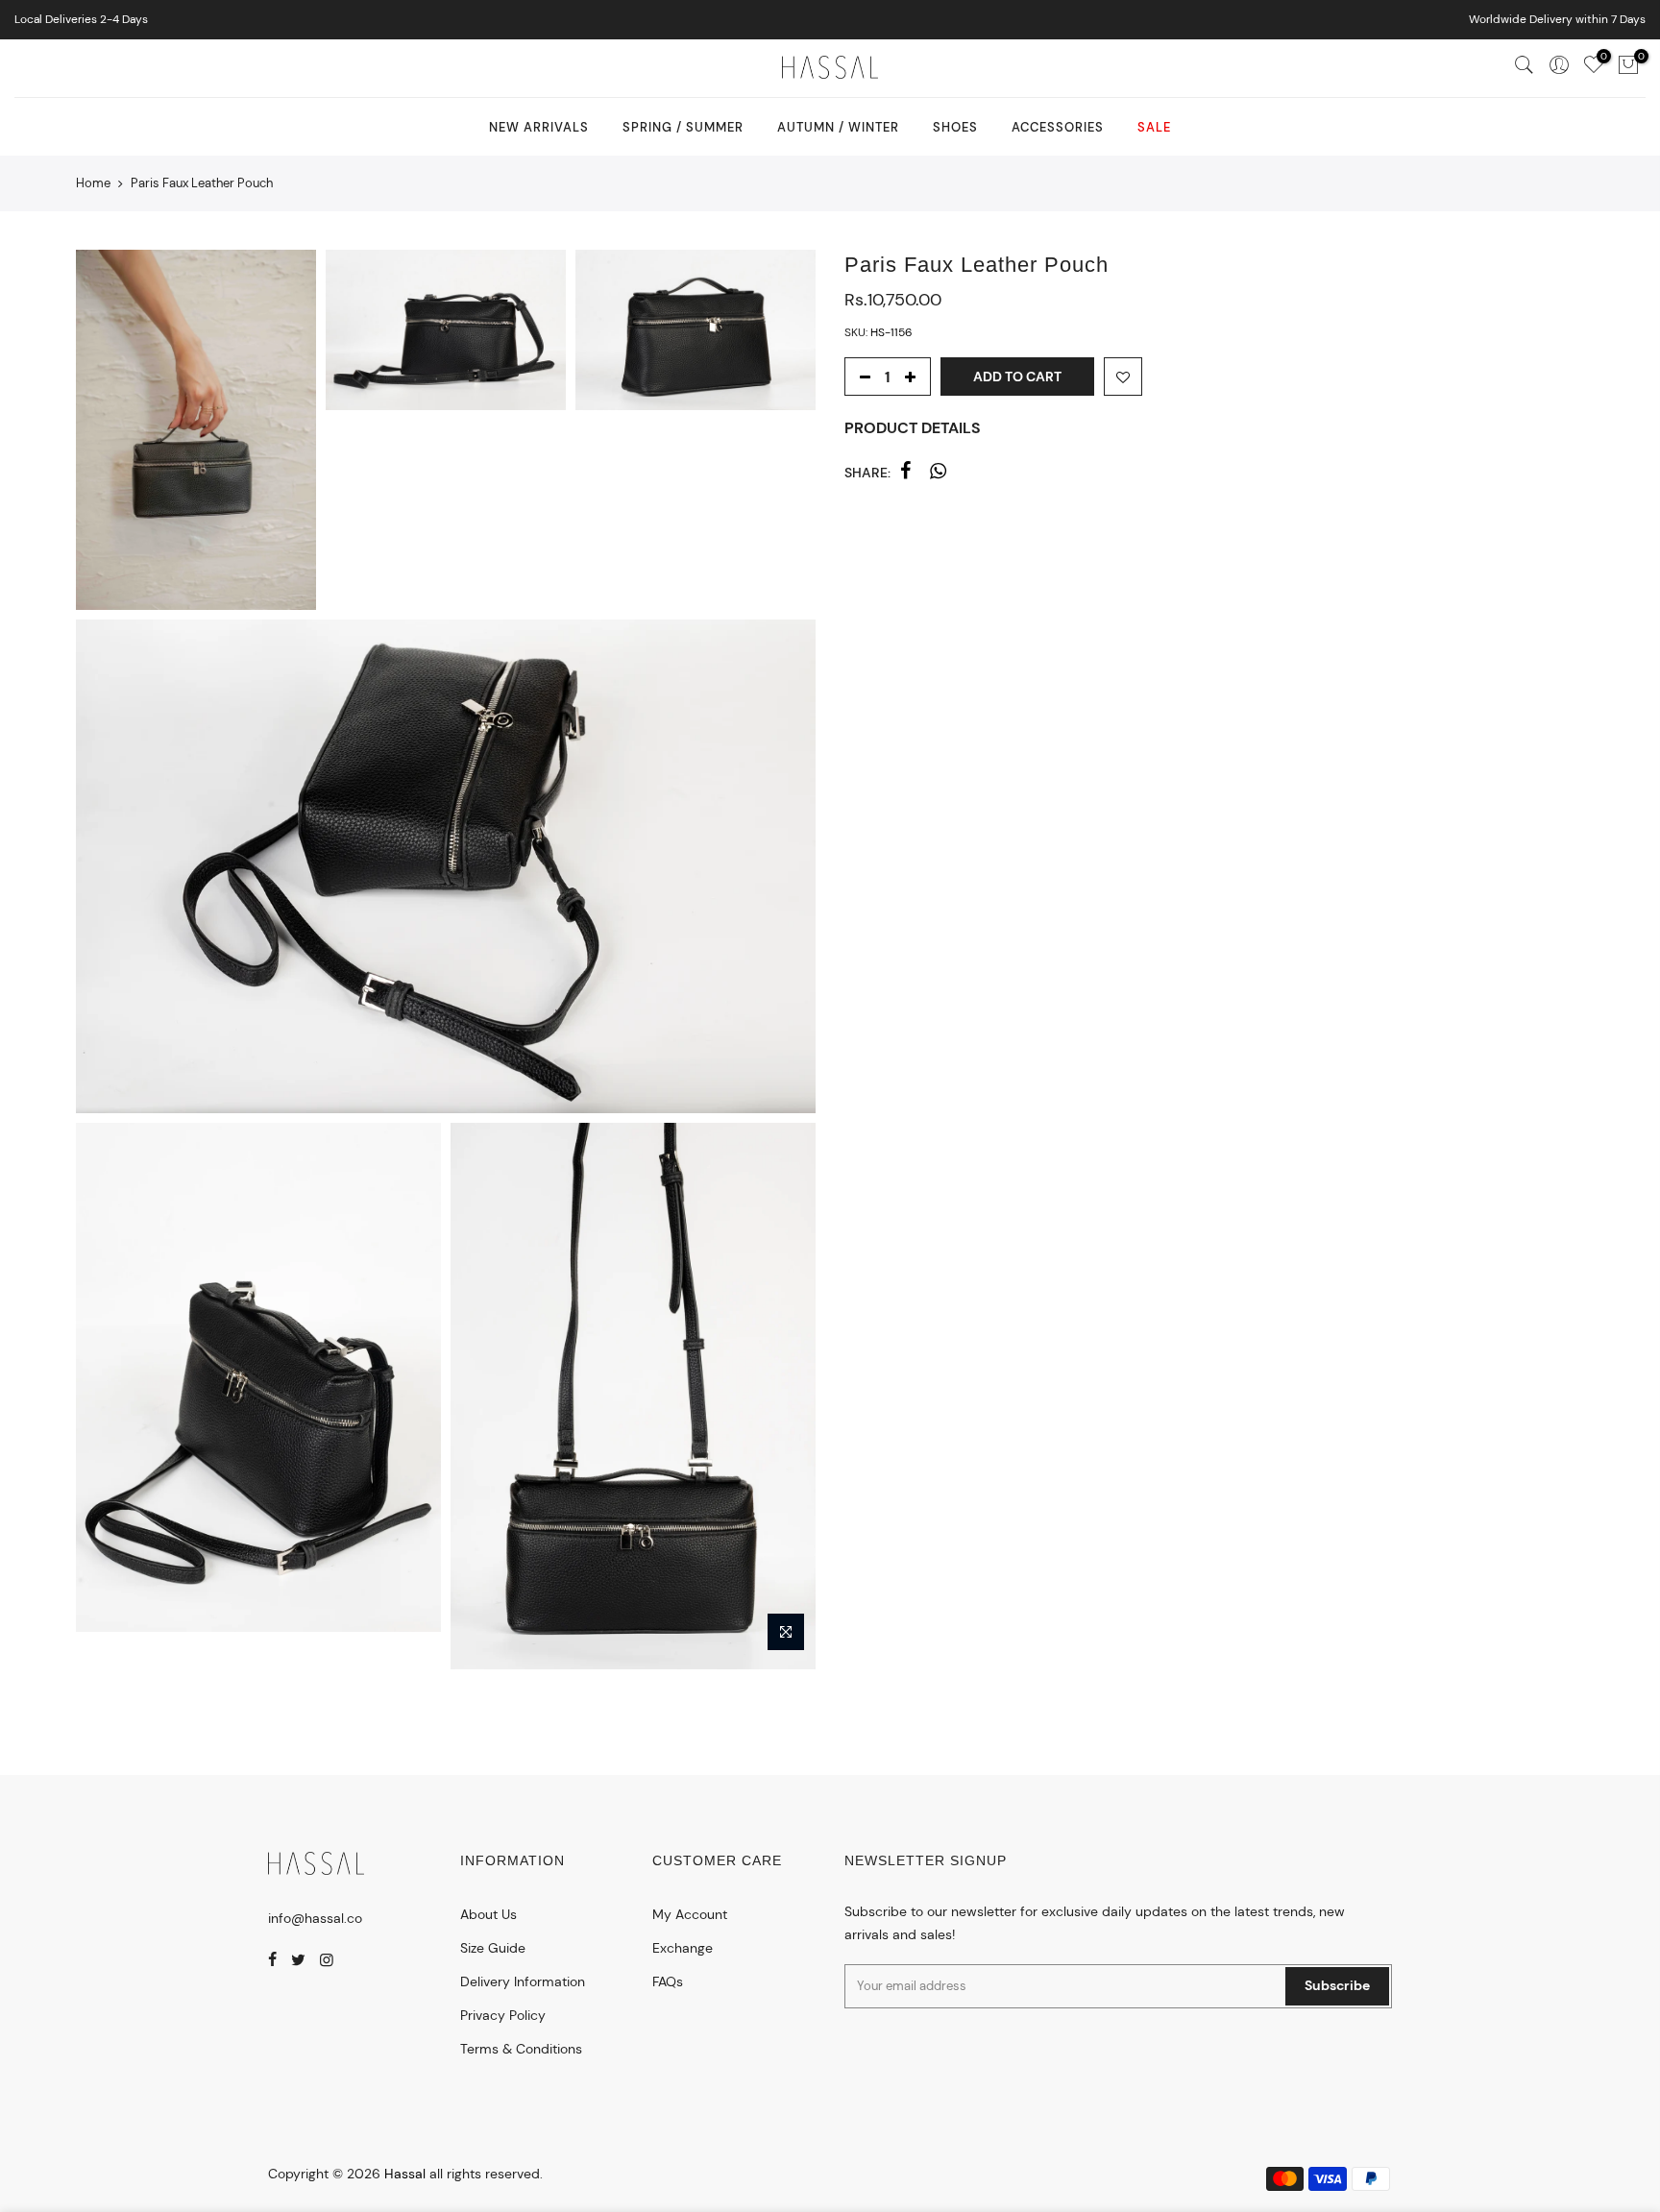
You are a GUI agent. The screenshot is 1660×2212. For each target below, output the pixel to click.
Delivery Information (523, 1981)
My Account (690, 1914)
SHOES (955, 127)
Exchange (683, 1948)
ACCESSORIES (1058, 127)
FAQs (668, 1981)
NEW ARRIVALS (539, 127)
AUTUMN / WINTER (838, 127)
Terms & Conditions (521, 2049)
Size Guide (493, 1948)
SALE (1154, 127)
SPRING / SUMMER (683, 127)
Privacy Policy (503, 2015)
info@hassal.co (315, 1918)
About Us (488, 1914)
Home (93, 183)
